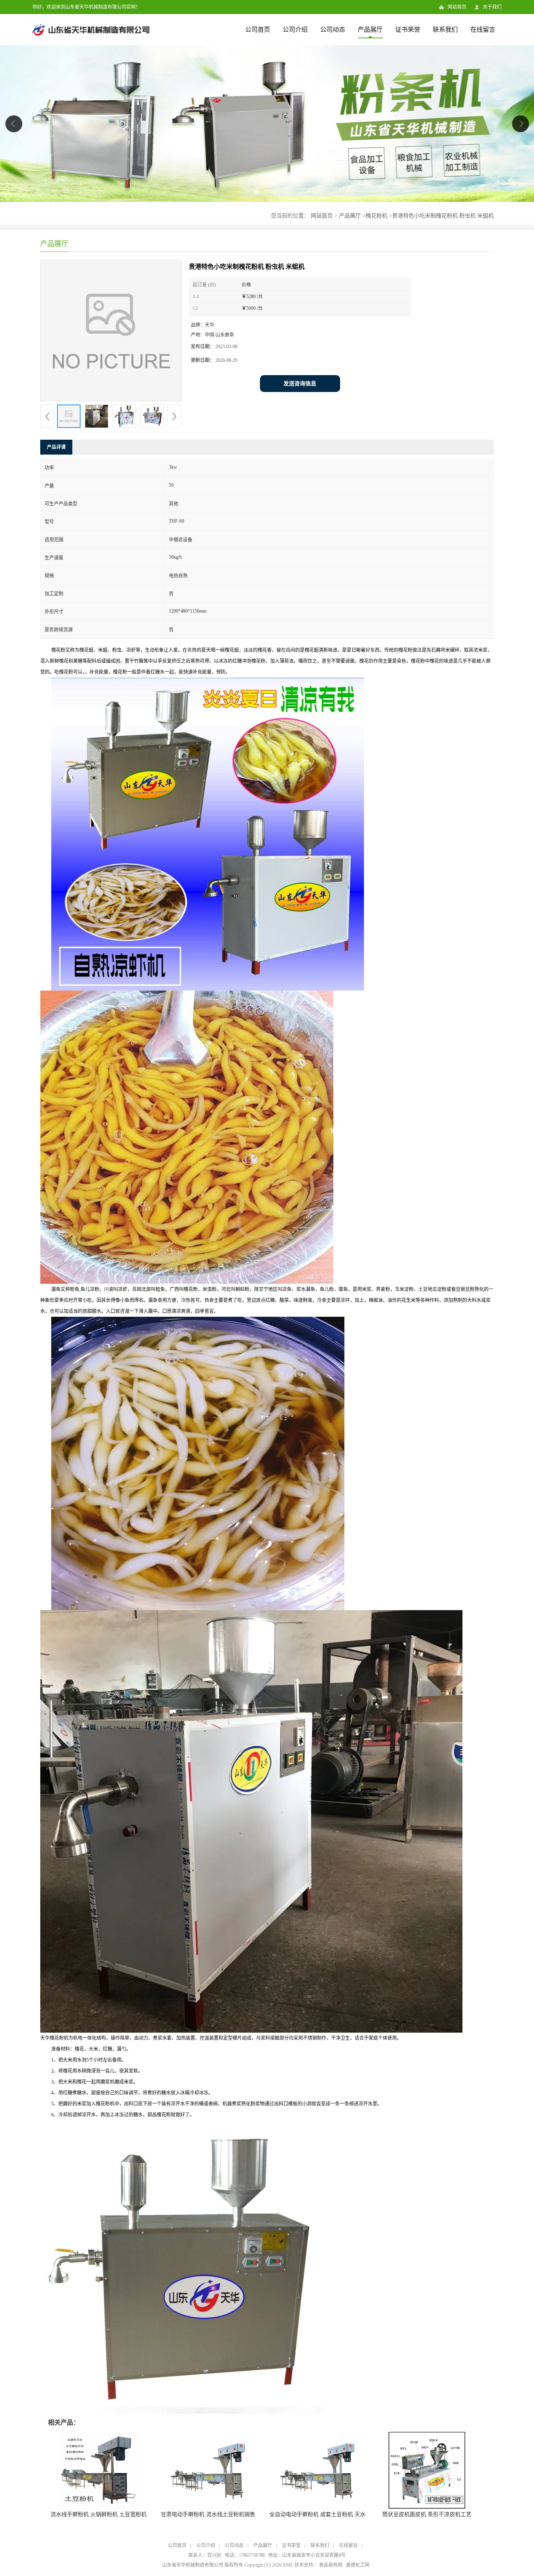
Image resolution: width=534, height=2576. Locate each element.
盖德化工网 (358, 2565)
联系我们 (445, 30)
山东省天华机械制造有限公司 (193, 2565)
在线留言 (483, 30)
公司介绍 (295, 30)
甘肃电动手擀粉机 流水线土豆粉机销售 (208, 2514)
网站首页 (457, 7)
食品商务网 (331, 2565)
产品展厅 (370, 30)
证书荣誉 (408, 30)
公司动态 (333, 30)
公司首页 (258, 30)
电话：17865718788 (245, 2555)
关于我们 (492, 7)
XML (288, 2565)
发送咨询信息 (300, 384)
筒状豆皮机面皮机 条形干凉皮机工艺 (427, 2514)
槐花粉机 (376, 216)
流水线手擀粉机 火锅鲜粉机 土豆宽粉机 (99, 2514)
